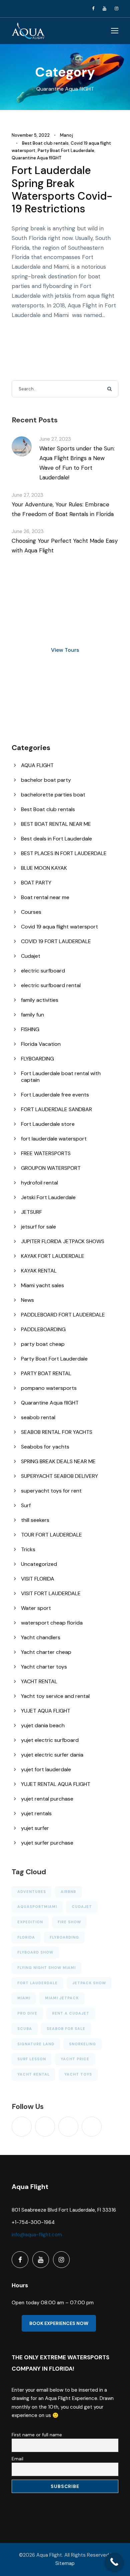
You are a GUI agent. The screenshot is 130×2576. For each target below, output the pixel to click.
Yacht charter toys (44, 1667)
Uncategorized (39, 1564)
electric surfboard (43, 971)
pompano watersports (49, 1388)
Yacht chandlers (41, 1637)
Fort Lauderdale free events (55, 1095)
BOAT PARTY (36, 883)
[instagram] (116, 9)
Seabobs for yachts (45, 1447)
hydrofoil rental (39, 1183)
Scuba (25, 2029)
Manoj (66, 135)
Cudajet (31, 956)
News (27, 1300)
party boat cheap (43, 1344)
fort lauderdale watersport (54, 1139)
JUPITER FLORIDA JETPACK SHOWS (63, 1241)
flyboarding (64, 1937)
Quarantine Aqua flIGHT (37, 158)
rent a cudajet (71, 2013)
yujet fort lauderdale (46, 1769)
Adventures (32, 1892)
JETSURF (31, 1212)
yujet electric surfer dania (52, 1755)
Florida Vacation (41, 1044)
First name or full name (37, 2435)
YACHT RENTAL (39, 1681)
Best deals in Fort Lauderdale (56, 839)
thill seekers (35, 1520)
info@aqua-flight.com (37, 2235)
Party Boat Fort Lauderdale (66, 151)
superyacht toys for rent (51, 1491)
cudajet (82, 1907)
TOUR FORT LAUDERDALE (51, 1535)
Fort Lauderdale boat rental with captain (61, 1077)
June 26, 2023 (28, 531)
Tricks (28, 1549)
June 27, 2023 (55, 439)
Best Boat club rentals (45, 143)
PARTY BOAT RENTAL (46, 1373)
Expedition (30, 1922)
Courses (31, 912)
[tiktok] (22, 2127)
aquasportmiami (37, 1907)
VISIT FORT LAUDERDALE (51, 1593)
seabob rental (38, 1417)
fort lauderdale (37, 1983)
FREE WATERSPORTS (46, 1153)
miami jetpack (62, 1998)
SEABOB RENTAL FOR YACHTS (57, 1432)
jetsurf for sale (38, 1227)
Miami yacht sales (42, 1285)
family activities (40, 1000)
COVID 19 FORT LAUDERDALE (56, 941)
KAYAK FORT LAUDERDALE (53, 1256)
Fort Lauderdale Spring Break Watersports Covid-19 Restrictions (62, 190)
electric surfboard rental (51, 985)
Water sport (36, 1608)
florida (26, 1937)
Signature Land (36, 2044)
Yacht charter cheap (46, 1652)
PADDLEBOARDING (43, 1329)
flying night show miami (46, 1968)
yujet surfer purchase (47, 1843)
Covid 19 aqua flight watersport (59, 927)
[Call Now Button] (114, 2562)
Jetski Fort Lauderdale (48, 1197)
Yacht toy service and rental (55, 1696)
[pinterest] (68, 2127)
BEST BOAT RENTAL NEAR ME (56, 824)
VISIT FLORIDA (38, 1579)
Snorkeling (82, 2044)
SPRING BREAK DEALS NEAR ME (58, 1461)
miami (24, 1998)
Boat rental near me (45, 897)
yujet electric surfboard (50, 1740)
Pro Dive (27, 2013)
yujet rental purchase (47, 1799)
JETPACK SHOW (89, 1983)
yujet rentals (36, 1813)
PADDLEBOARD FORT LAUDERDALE (63, 1315)
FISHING (30, 1029)
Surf (26, 1505)
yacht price (75, 2059)
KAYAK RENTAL (39, 1271)
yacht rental (33, 2074)
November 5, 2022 (31, 135)
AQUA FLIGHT (37, 765)
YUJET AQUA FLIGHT (46, 1711)
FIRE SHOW (69, 1922)
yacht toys (78, 2074)
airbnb (68, 1892)
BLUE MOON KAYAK (44, 868)
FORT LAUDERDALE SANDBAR (56, 1109)
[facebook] (93, 9)
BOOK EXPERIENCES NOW (59, 2323)
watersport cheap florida (52, 1623)
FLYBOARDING (37, 1059)
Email (17, 2459)
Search (110, 389)
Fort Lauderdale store (48, 1124)
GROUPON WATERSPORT (51, 1168)
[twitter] (92, 2127)
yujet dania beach (43, 1725)
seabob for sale (66, 2029)
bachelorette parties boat (53, 795)
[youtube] (104, 9)
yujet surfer (35, 1828)
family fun (32, 1015)
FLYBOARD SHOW (35, 1952)
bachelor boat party (46, 780)
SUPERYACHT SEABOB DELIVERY (59, 1476)
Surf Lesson (32, 2059)
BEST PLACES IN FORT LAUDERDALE (64, 853)
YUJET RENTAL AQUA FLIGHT (56, 1784)
